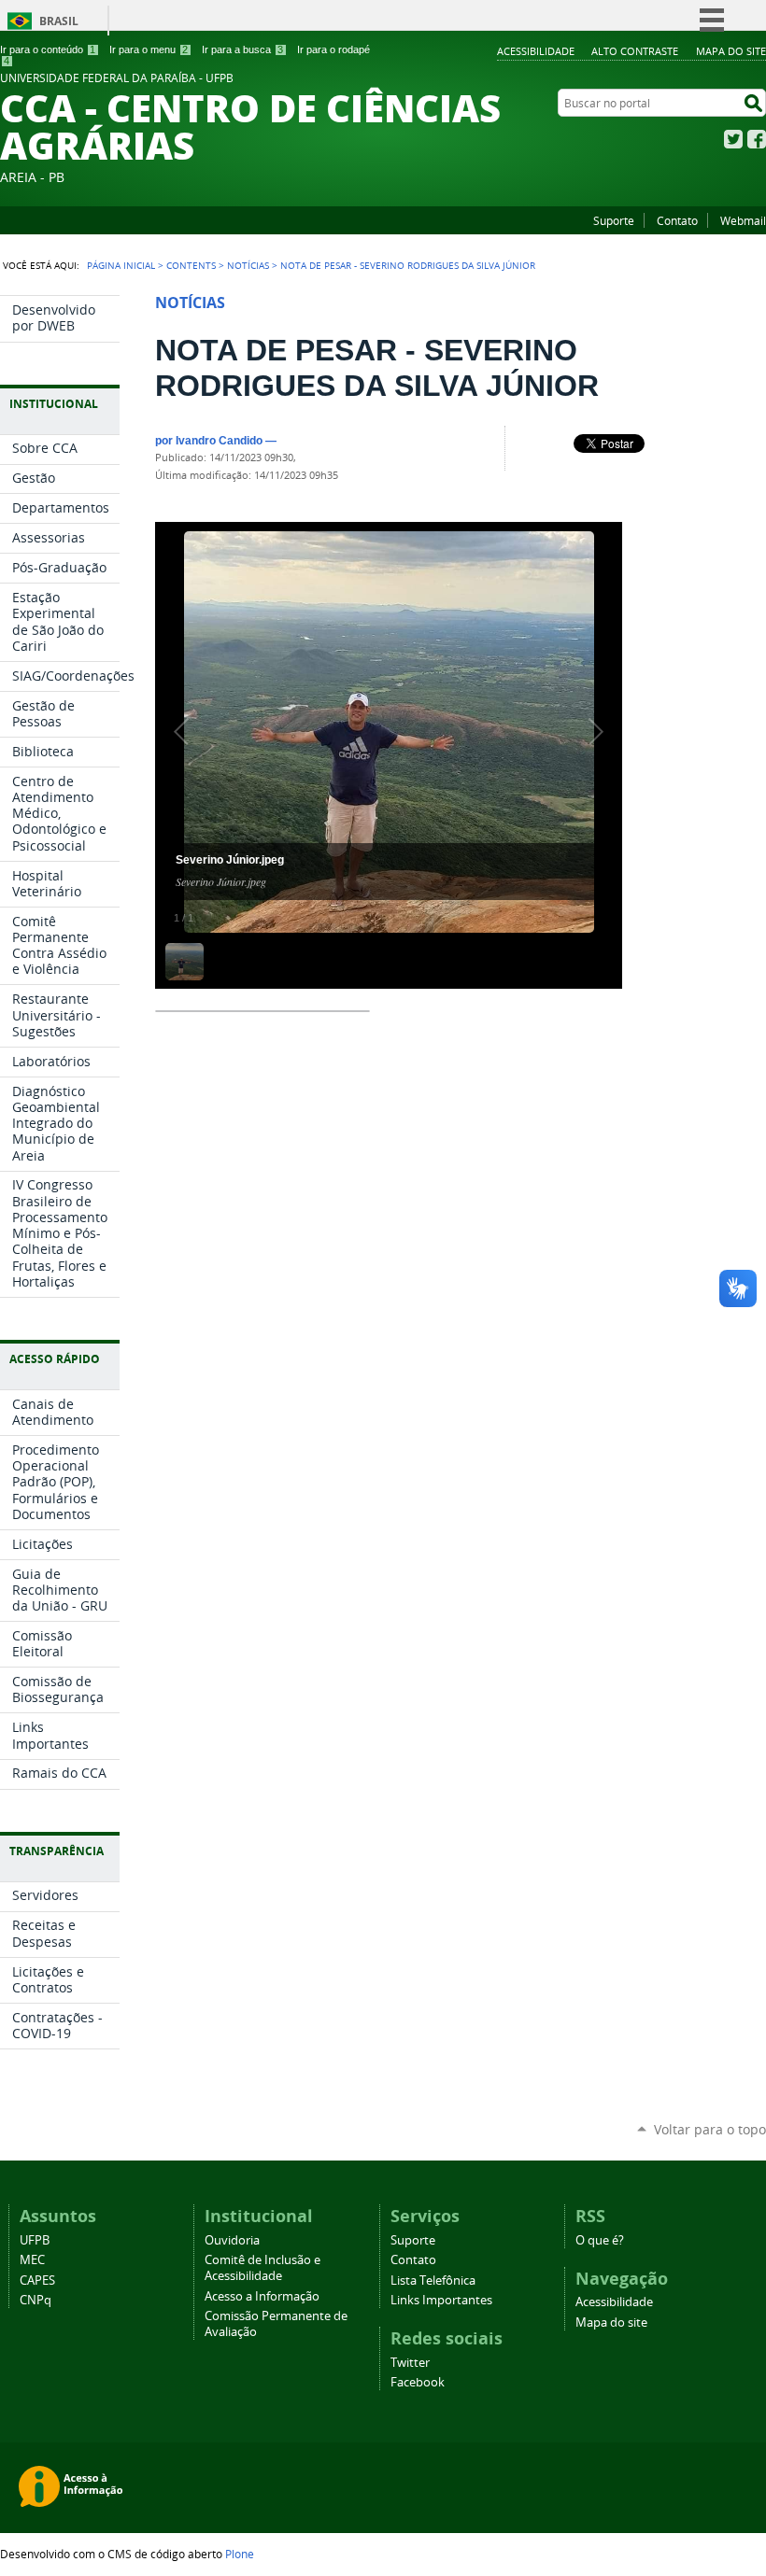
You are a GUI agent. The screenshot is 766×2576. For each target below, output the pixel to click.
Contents (191, 265)
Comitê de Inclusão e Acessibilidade (262, 2268)
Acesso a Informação (262, 2296)
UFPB (35, 2240)
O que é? (600, 2240)
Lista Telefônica (433, 2280)
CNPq (35, 2300)
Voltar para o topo (710, 2129)
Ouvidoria (232, 2240)
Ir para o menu (149, 49)
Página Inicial (121, 265)
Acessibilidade (536, 51)
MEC (32, 2260)
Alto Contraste (635, 51)
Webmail (743, 220)
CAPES (37, 2280)
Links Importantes (441, 2300)
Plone (240, 2554)
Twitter (733, 139)
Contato (677, 220)
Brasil (59, 21)
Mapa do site (731, 51)
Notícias (248, 265)
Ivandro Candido (219, 440)
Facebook (757, 139)
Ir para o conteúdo (48, 49)
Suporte (614, 220)
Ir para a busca (242, 49)
